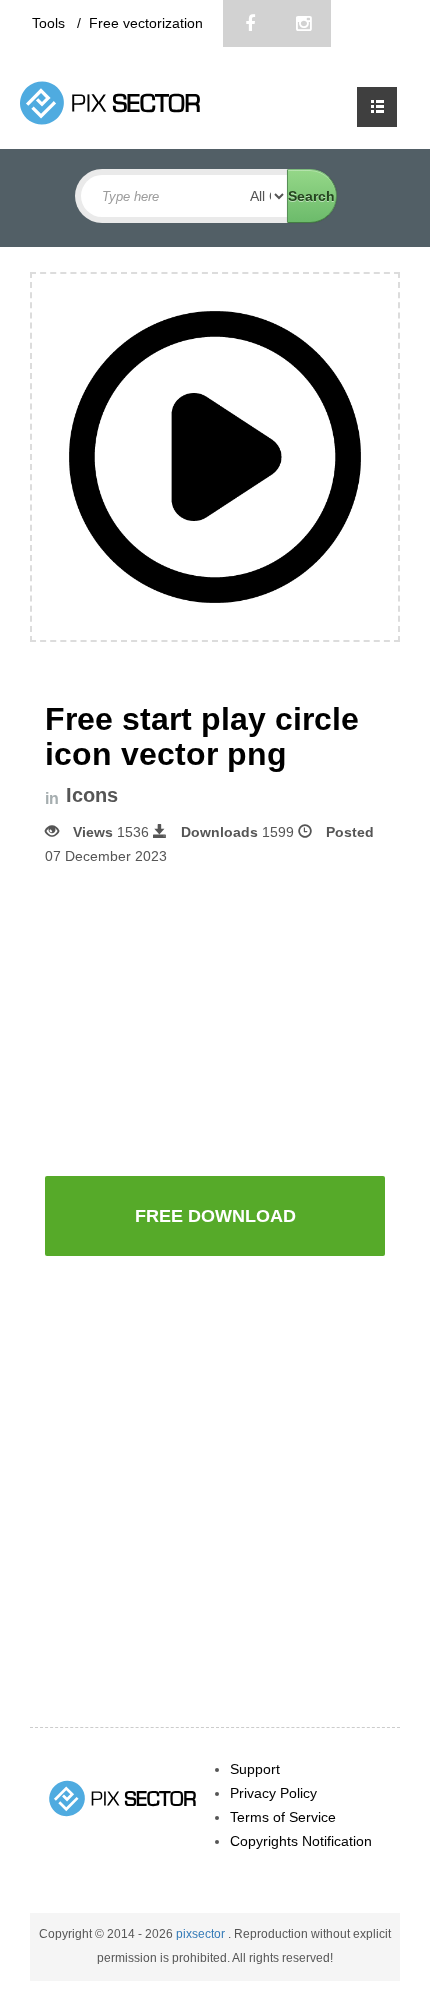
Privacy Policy (273, 1793)
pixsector (202, 1934)
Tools (50, 23)
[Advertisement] (215, 1019)
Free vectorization (146, 23)
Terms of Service (283, 1817)
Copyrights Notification (301, 1841)
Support (255, 1769)
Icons (92, 795)
